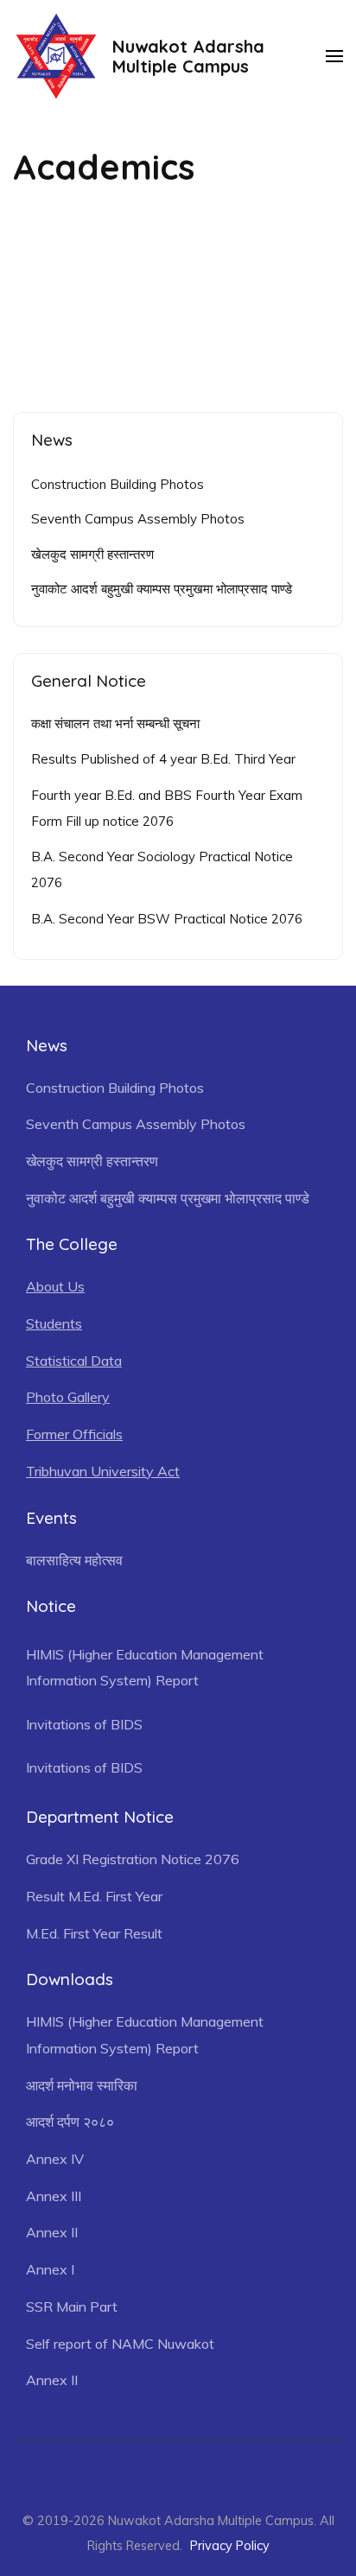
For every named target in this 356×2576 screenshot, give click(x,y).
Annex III (54, 2196)
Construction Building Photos (118, 484)
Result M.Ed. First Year (94, 1896)
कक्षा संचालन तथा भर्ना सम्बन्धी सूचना (115, 723)
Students (54, 1323)
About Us (55, 1286)
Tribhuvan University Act (103, 1471)
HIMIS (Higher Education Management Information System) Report (145, 1667)
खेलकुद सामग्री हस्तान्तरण (92, 554)
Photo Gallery (68, 1397)
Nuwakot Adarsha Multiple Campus (188, 56)
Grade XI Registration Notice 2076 (133, 1859)
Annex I (50, 2269)
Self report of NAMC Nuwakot (120, 2344)
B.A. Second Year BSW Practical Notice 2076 (167, 919)
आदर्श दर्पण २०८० (70, 2122)
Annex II (52, 2232)
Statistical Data (74, 1361)
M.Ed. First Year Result (94, 1933)
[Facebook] (168, 2470)
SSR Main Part (72, 2306)
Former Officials (74, 1434)
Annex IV (55, 2159)
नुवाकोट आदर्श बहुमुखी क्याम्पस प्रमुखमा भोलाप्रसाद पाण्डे (162, 589)
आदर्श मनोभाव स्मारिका (82, 2085)
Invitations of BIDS (84, 1724)
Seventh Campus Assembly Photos (138, 519)
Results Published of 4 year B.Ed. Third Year (163, 759)
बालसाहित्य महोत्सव (74, 1560)
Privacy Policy (230, 2545)
